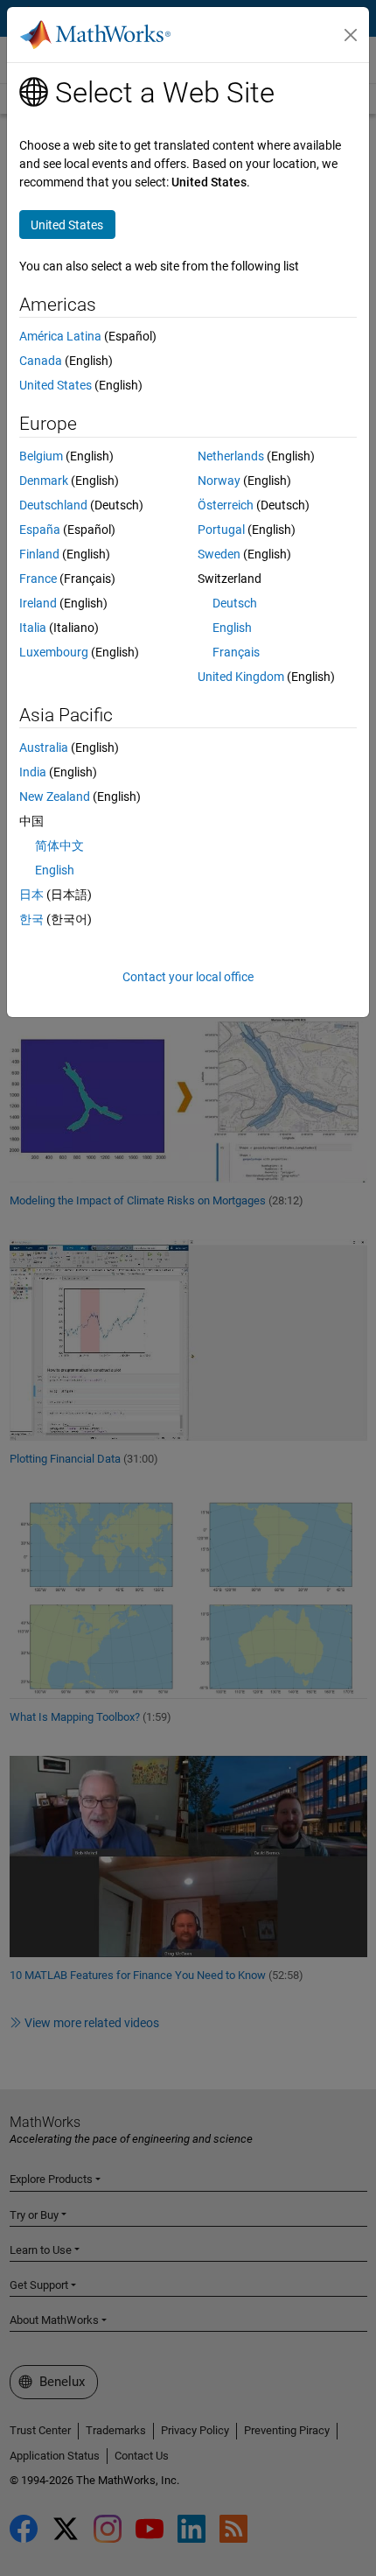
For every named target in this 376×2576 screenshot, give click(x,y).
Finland (39, 554)
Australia (44, 748)
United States (56, 385)
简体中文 (59, 846)
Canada (41, 361)
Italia (33, 628)
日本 (31, 895)
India (33, 772)
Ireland (38, 603)
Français (236, 652)
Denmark (44, 481)
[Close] (351, 35)
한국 (31, 919)
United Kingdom (241, 677)
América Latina (60, 336)
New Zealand (55, 797)
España (40, 530)
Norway (219, 481)
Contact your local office (188, 977)
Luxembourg (54, 652)
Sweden (219, 554)
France (38, 579)
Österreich (226, 505)
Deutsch (235, 603)
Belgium (41, 456)
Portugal (221, 530)
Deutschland (53, 505)
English (232, 628)
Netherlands (231, 456)
